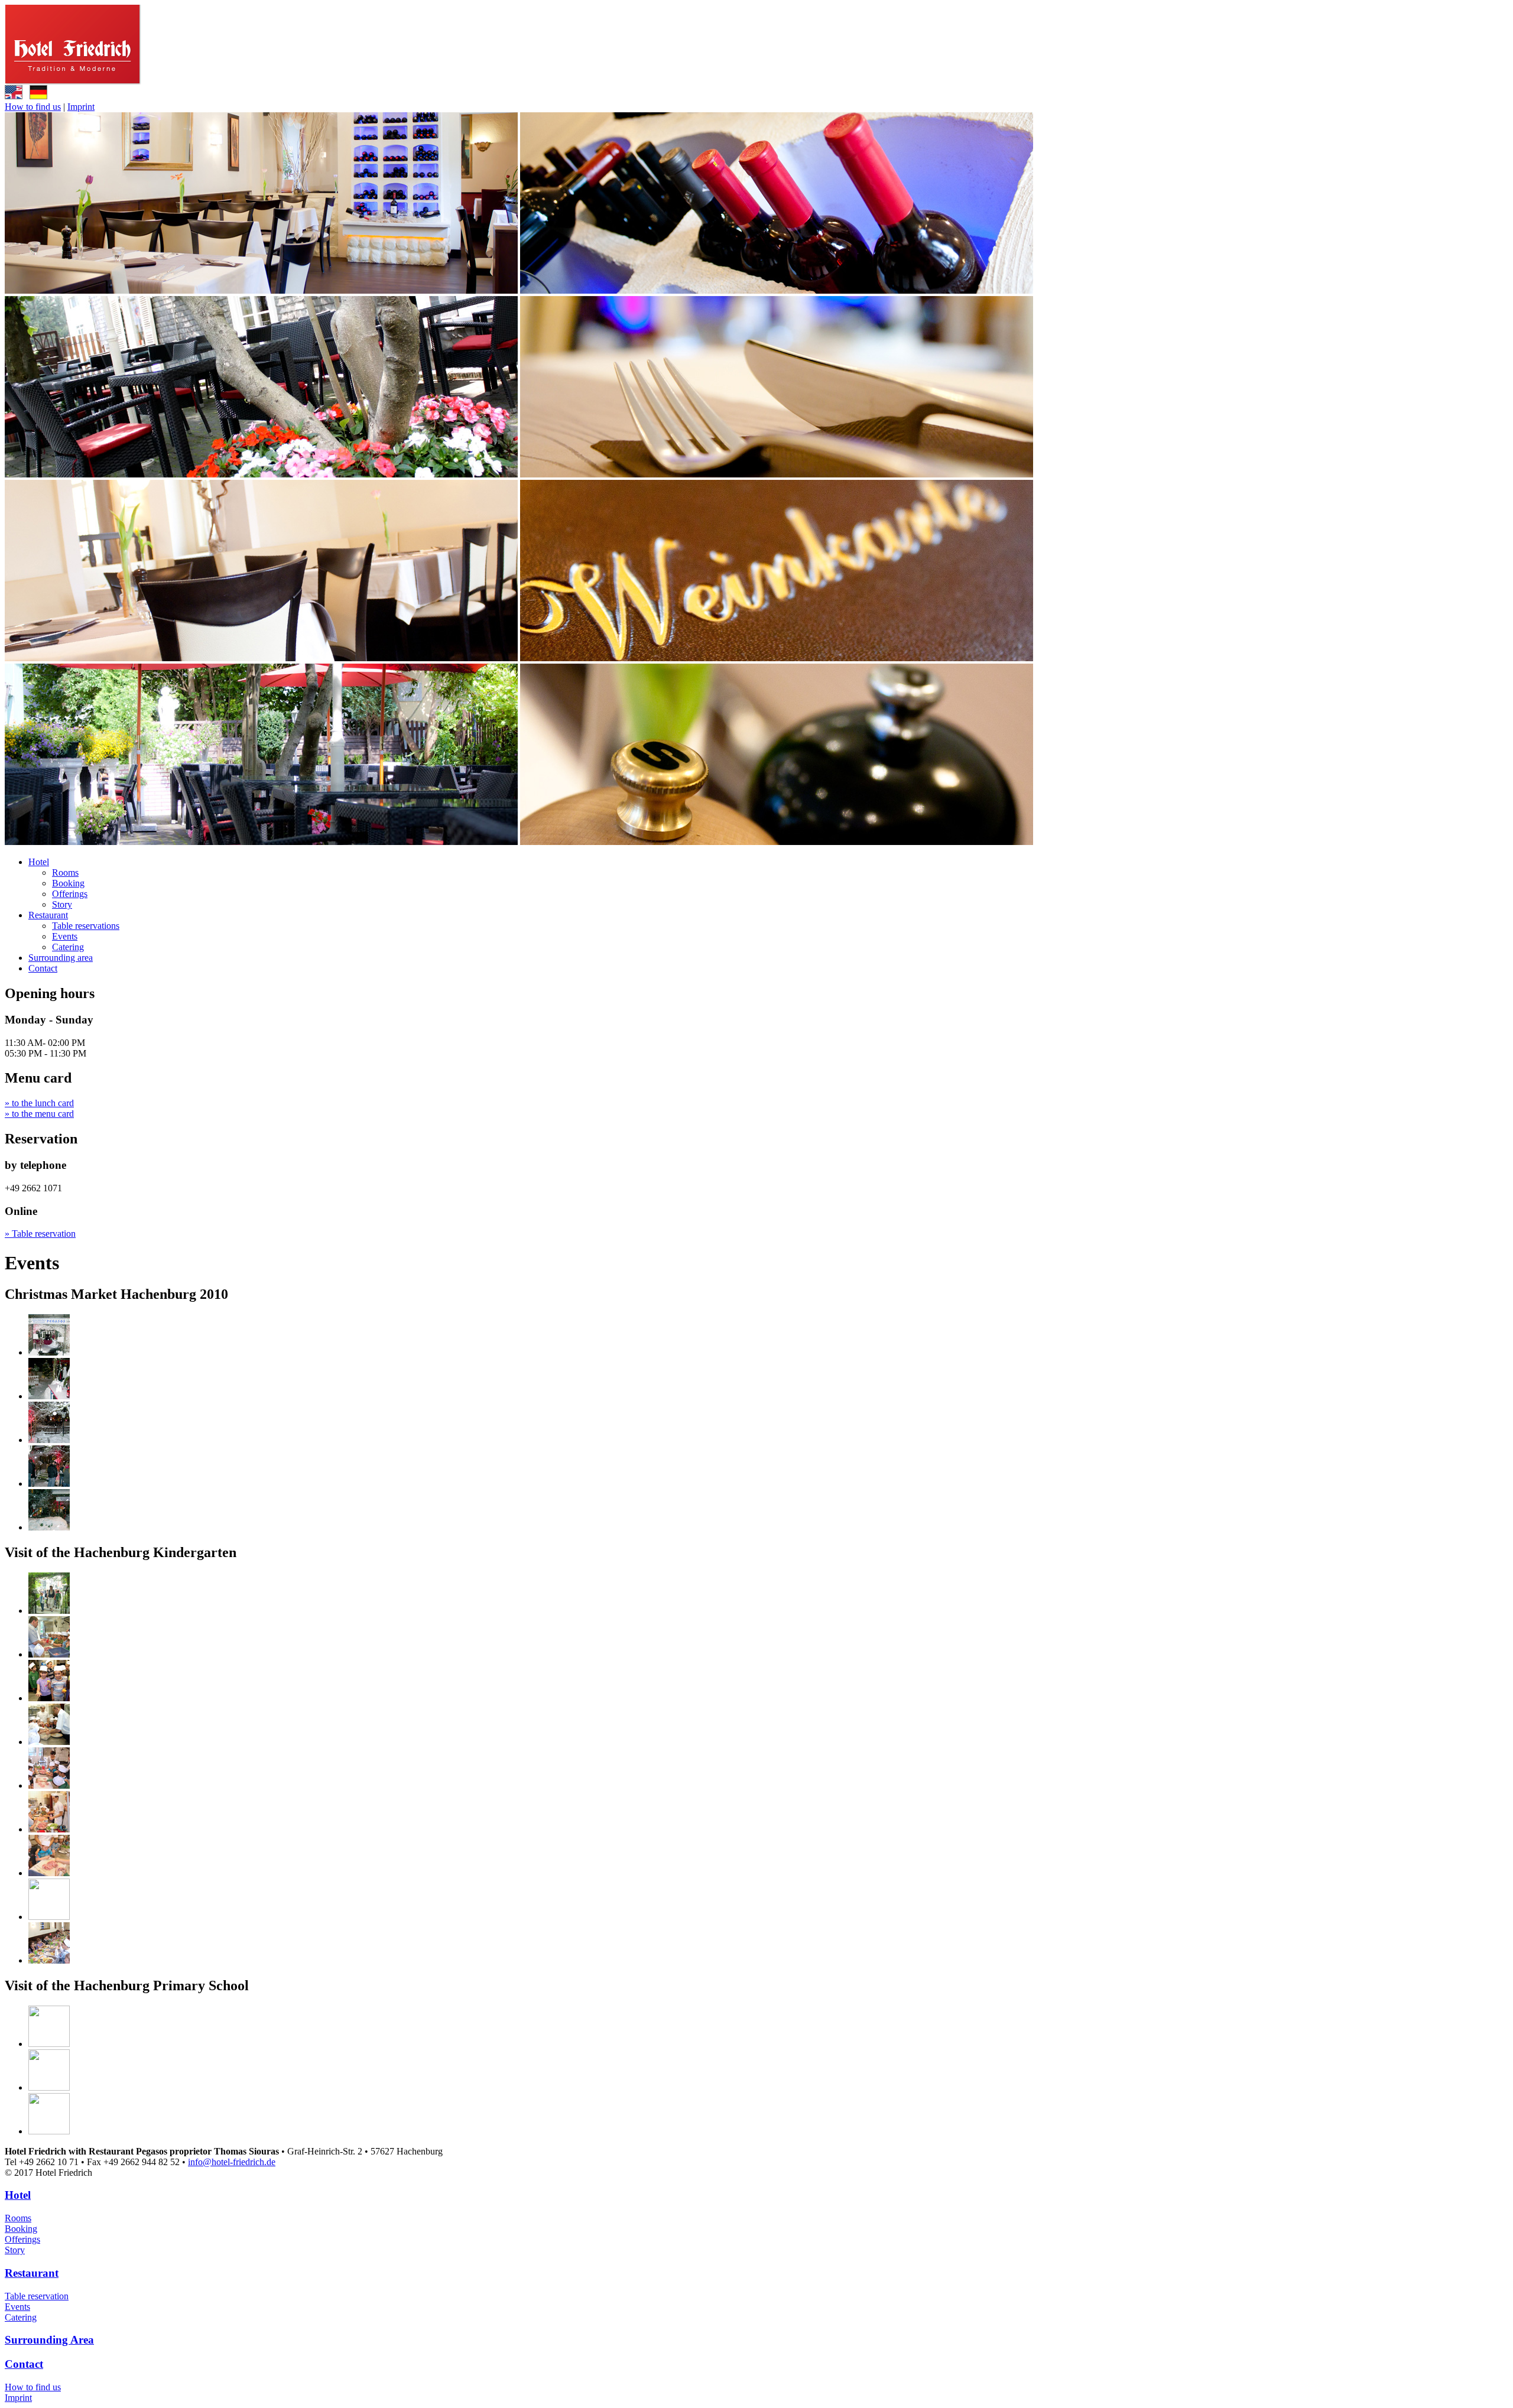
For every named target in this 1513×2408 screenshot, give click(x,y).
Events (65, 936)
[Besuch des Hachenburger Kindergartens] (49, 1611)
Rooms (65, 872)
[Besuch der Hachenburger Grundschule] (49, 2044)
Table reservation (37, 2296)
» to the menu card (39, 1114)
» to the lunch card (39, 1103)
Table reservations (86, 926)
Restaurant (48, 915)
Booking (68, 883)
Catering (68, 947)
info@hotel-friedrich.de (232, 2162)
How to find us (33, 107)
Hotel (39, 862)
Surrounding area (61, 958)
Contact (43, 968)
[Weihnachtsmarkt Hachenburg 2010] (49, 1352)
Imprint (81, 107)
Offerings (70, 894)
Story (62, 904)
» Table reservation (40, 1234)
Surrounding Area (49, 2340)
